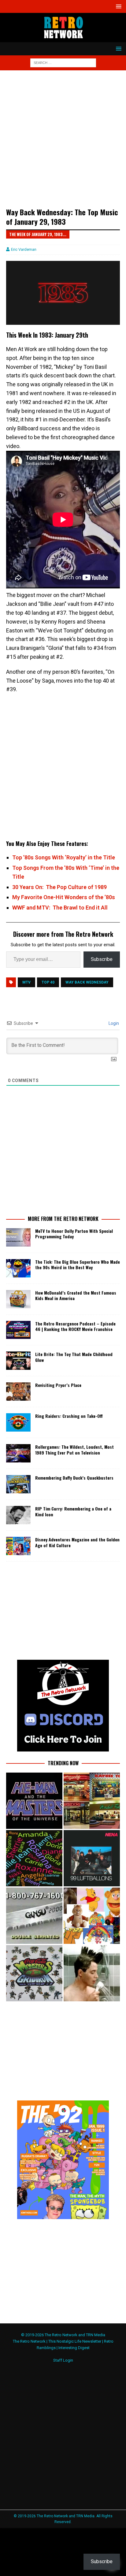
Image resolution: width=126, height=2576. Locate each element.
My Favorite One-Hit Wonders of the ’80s (64, 897)
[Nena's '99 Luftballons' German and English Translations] (92, 1858)
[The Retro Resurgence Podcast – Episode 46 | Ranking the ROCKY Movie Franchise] (18, 1330)
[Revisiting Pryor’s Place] (18, 1392)
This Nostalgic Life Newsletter (75, 2341)
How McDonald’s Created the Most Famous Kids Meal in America (76, 1295)
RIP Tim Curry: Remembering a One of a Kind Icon (73, 1511)
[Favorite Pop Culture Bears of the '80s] (92, 1916)
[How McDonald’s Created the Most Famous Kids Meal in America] (18, 1299)
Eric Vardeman (24, 249)
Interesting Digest (74, 2348)
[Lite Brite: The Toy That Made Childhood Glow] (18, 1361)
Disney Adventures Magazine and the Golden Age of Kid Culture (77, 1542)
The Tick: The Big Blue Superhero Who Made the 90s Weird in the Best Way (78, 1264)
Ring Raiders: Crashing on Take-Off (69, 1416)
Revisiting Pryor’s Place (58, 1385)
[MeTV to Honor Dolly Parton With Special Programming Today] (18, 1237)
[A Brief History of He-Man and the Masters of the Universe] (34, 1801)
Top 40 (48, 982)
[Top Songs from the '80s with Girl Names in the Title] (34, 1858)
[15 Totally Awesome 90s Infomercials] (34, 1916)
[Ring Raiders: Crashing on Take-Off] (18, 1422)
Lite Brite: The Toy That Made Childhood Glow (74, 1357)
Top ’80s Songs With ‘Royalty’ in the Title (64, 857)
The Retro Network (29, 2341)
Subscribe (102, 959)
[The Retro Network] (63, 39)
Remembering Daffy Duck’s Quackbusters (74, 1478)
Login (113, 1023)
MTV (26, 982)
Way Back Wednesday (87, 982)
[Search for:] (63, 62)
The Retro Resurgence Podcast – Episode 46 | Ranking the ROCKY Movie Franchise (75, 1326)
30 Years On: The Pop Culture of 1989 (59, 887)
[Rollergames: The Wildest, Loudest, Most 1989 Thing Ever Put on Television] (18, 1453)
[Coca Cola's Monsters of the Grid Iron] (34, 1973)
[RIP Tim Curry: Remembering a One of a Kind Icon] (18, 1515)
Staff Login (63, 2360)
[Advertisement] (63, 142)
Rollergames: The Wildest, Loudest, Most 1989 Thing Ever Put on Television (74, 1449)
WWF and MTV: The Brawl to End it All (60, 908)
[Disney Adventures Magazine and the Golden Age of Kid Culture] (18, 1546)
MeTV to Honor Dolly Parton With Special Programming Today (74, 1234)
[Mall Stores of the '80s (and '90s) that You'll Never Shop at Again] (92, 1801)
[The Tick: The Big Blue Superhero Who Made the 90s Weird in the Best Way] (18, 1268)
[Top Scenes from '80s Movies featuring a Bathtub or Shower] (92, 1973)
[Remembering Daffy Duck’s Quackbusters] (18, 1484)
